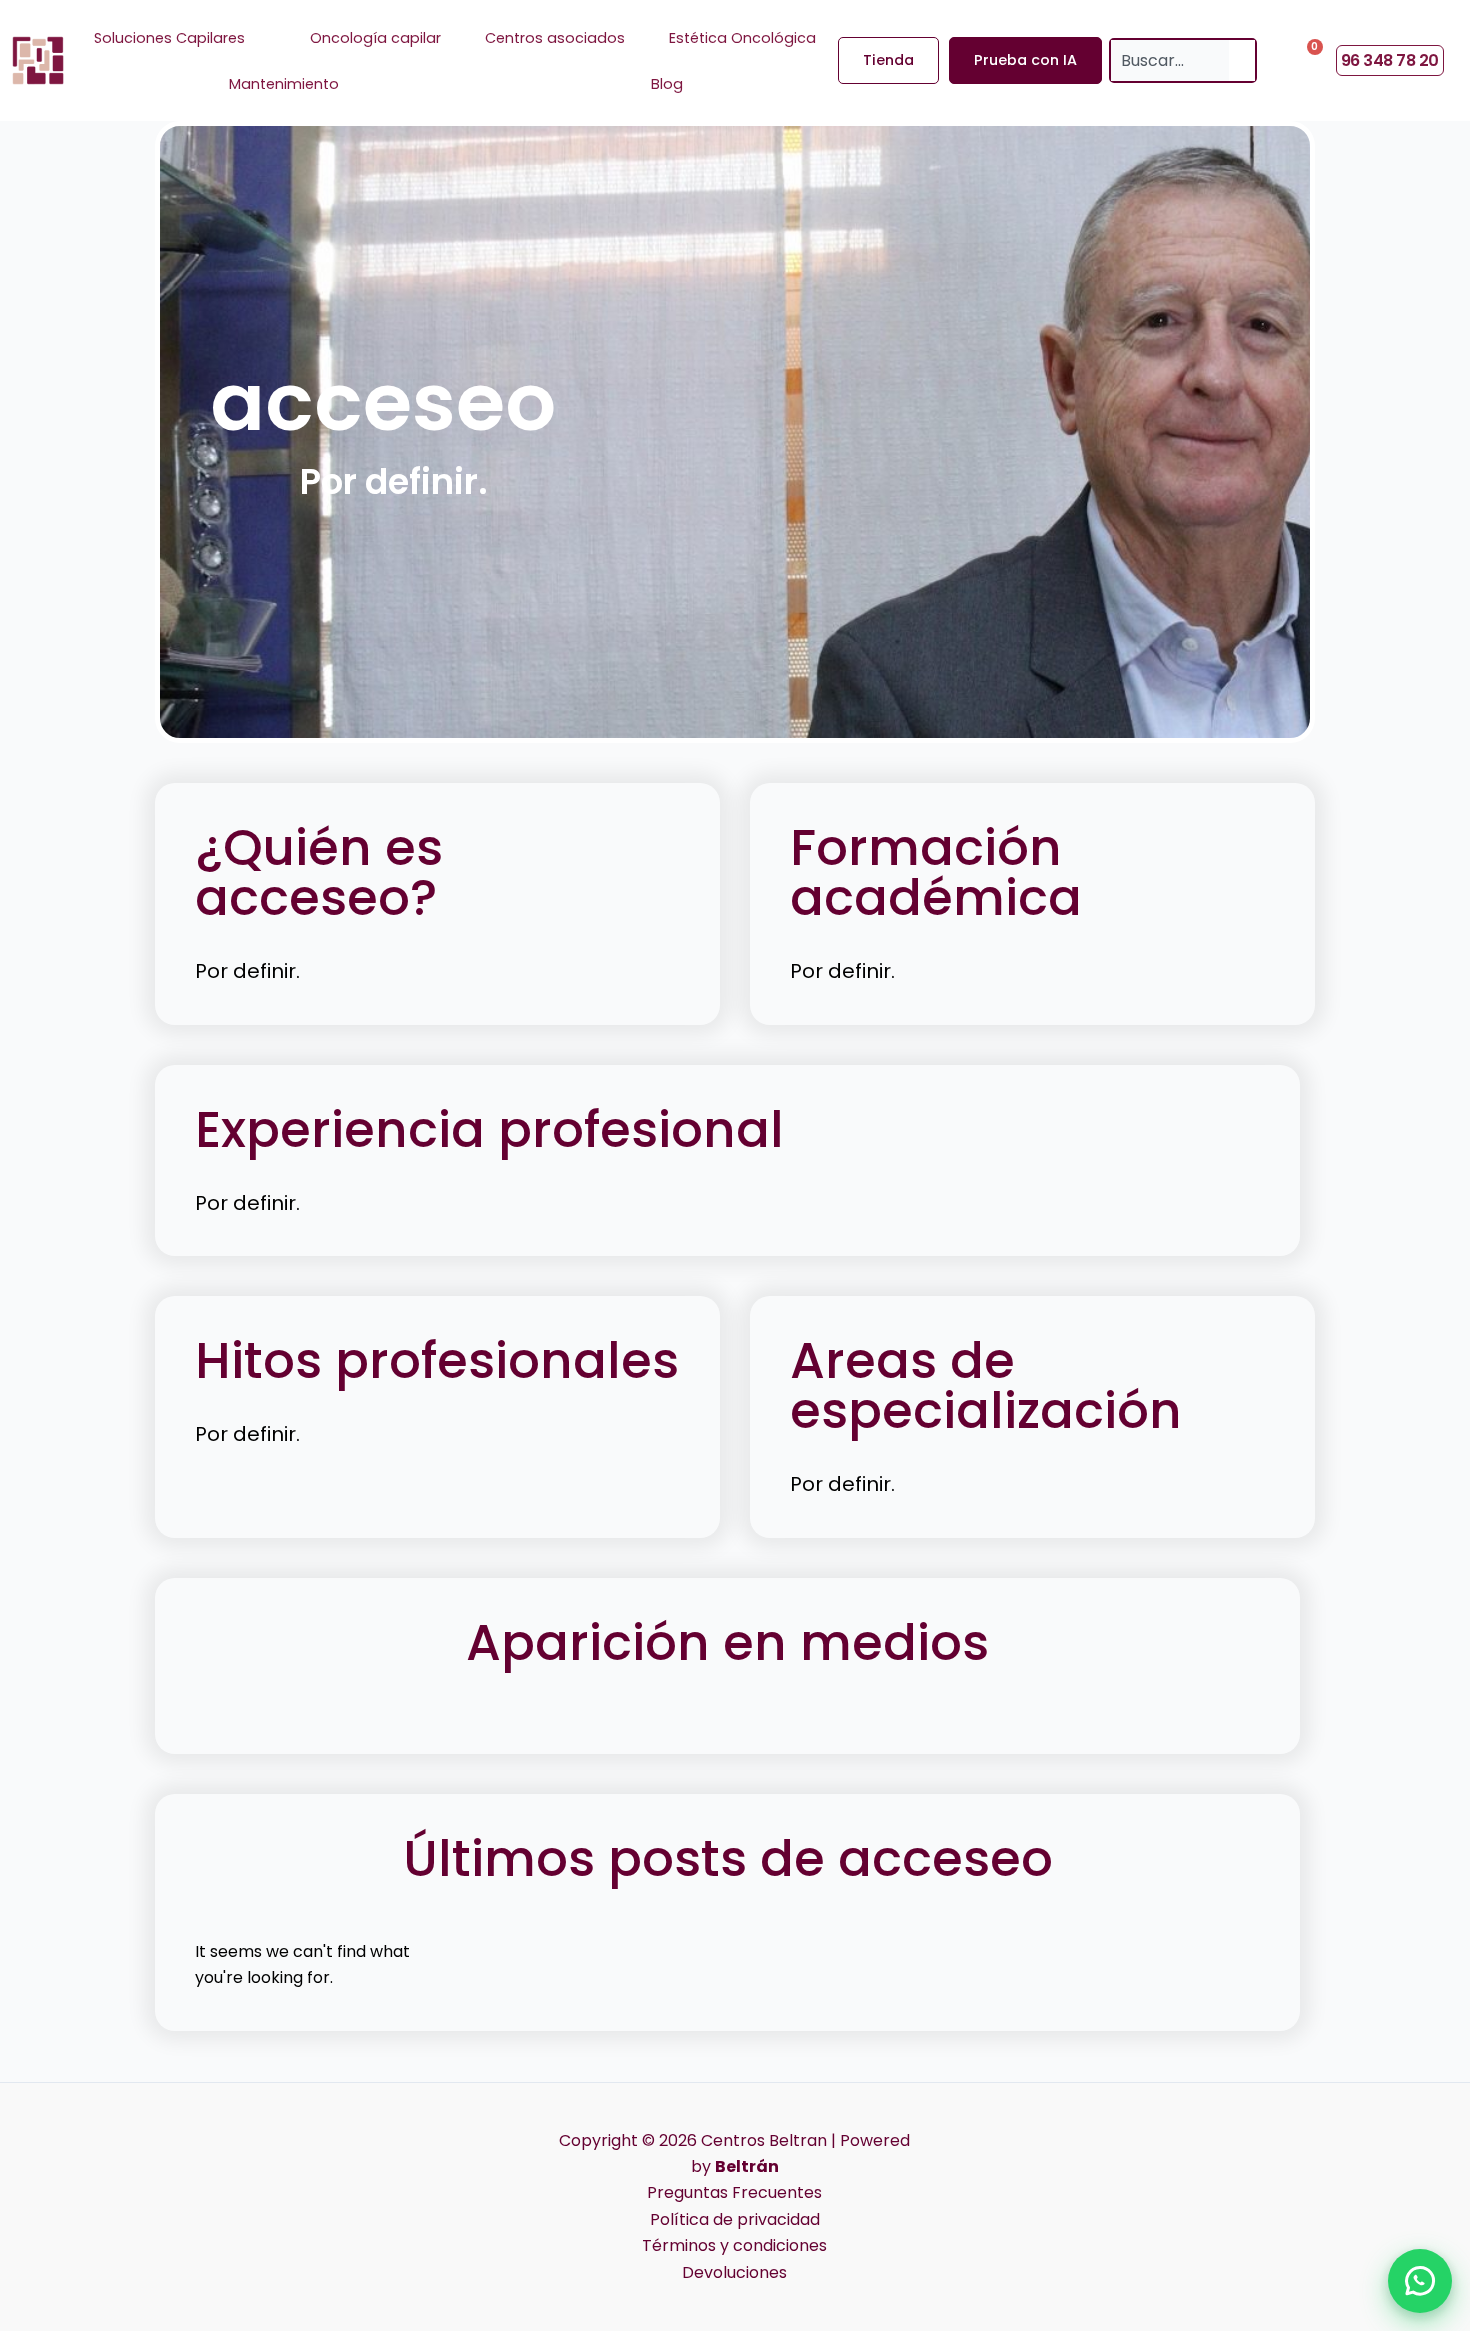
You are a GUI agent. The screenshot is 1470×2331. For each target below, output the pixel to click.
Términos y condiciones (734, 2245)
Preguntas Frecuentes (734, 2192)
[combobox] (1170, 60)
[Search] (1242, 60)
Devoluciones (734, 2272)
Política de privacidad (735, 2219)
